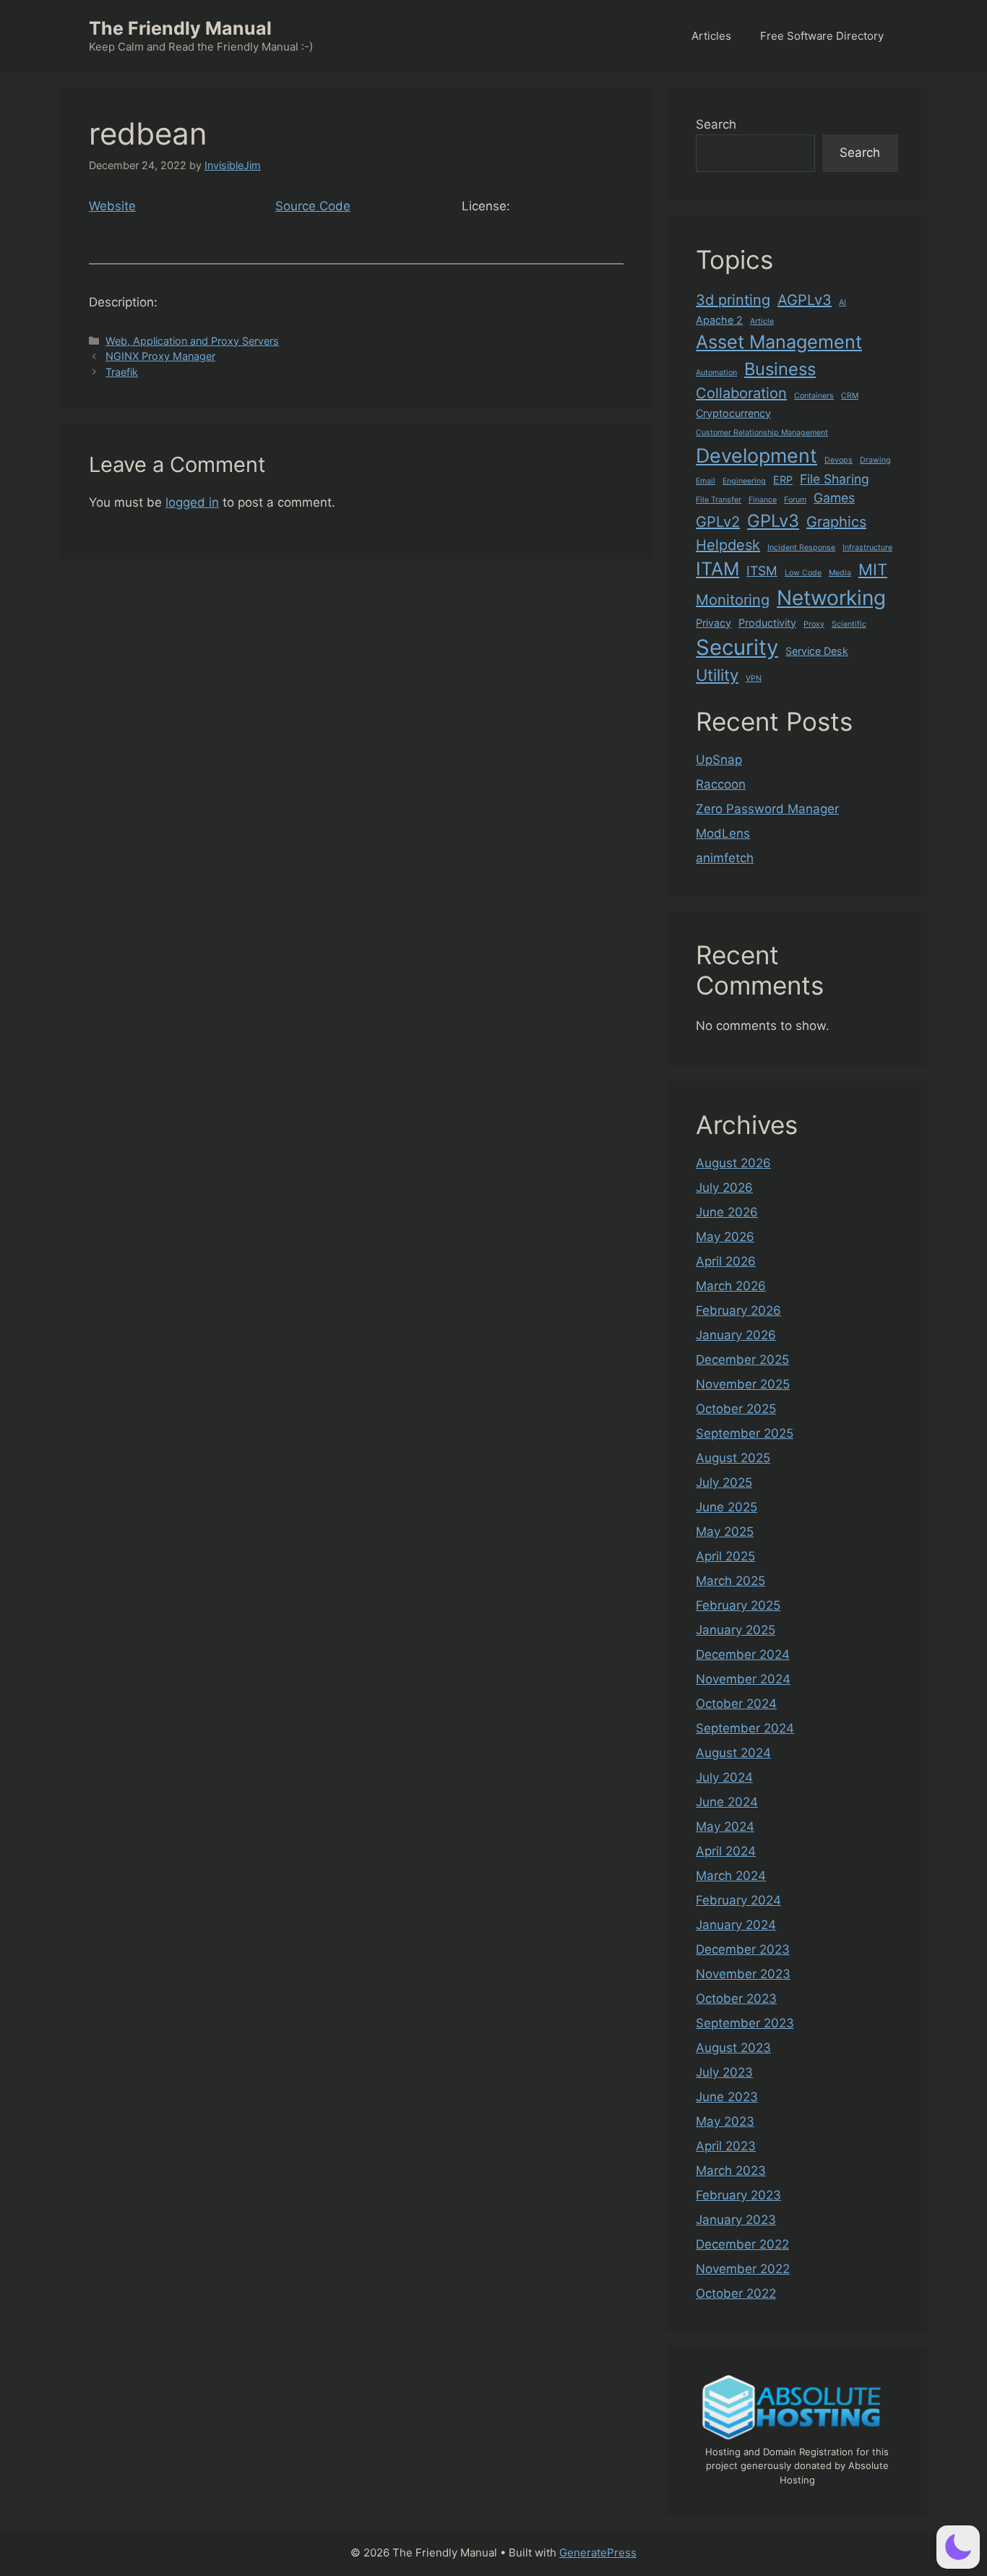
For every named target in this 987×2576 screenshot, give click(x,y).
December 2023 (743, 1949)
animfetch (725, 858)
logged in (192, 502)
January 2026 (736, 1335)
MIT (873, 570)
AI (842, 302)
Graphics (836, 522)
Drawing (875, 460)
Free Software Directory (822, 36)
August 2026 (733, 1163)
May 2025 (725, 1532)
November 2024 (743, 1679)
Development (757, 455)
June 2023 (727, 2097)
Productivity (767, 623)
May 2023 (725, 2121)
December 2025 (742, 1360)
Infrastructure (867, 548)
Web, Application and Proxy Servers (192, 341)
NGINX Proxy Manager (160, 356)
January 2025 (736, 1630)
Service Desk (817, 651)
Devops (839, 460)
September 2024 (745, 1728)
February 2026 (738, 1310)
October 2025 (736, 1409)
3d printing (733, 300)
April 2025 (725, 1556)
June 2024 (727, 1802)
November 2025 (743, 1384)
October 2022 (736, 2293)
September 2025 (745, 1433)
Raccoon (721, 784)
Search (716, 124)
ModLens (723, 833)
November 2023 (743, 1974)
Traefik (122, 372)
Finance (763, 500)
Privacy (714, 623)
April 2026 (726, 1261)
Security (737, 647)
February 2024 (738, 1900)
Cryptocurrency (733, 413)
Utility (717, 675)
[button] (958, 2547)
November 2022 (743, 2269)
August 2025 (733, 1458)
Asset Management (779, 342)
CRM (850, 396)
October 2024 (736, 1704)
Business (780, 369)
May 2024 (725, 1826)
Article (762, 321)
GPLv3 (773, 521)
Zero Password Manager (767, 809)
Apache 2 (719, 320)
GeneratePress (598, 2553)
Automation (716, 373)
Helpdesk (728, 545)
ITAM (717, 569)
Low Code (803, 573)
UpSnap (719, 760)
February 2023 (738, 2195)
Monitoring (733, 600)
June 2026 (727, 1212)
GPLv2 (718, 522)
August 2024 (733, 1753)
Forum (795, 500)
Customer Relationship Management (762, 433)
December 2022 (742, 2244)
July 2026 (724, 1188)
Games (834, 498)
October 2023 (736, 1998)
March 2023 (731, 2171)
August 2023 (733, 2048)
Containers (814, 396)
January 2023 (736, 2220)
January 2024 (736, 1925)
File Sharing (835, 479)
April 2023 (726, 2146)
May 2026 (725, 1237)
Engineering (744, 481)
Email (706, 481)
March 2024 (731, 1876)
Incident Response (801, 548)
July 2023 (724, 2072)
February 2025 (738, 1605)
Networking (831, 598)
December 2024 (743, 1654)
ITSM (762, 571)
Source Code (313, 206)
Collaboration (741, 393)
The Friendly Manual (180, 28)
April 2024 (726, 1851)
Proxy (814, 624)
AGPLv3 (805, 300)
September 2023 (745, 2023)
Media (840, 573)
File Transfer (719, 500)
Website (112, 206)
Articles (711, 36)
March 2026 (731, 1286)
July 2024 (724, 1777)
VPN (754, 678)
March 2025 (730, 1581)
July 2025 (724, 1482)
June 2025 (727, 1507)
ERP (783, 480)
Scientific (849, 624)
